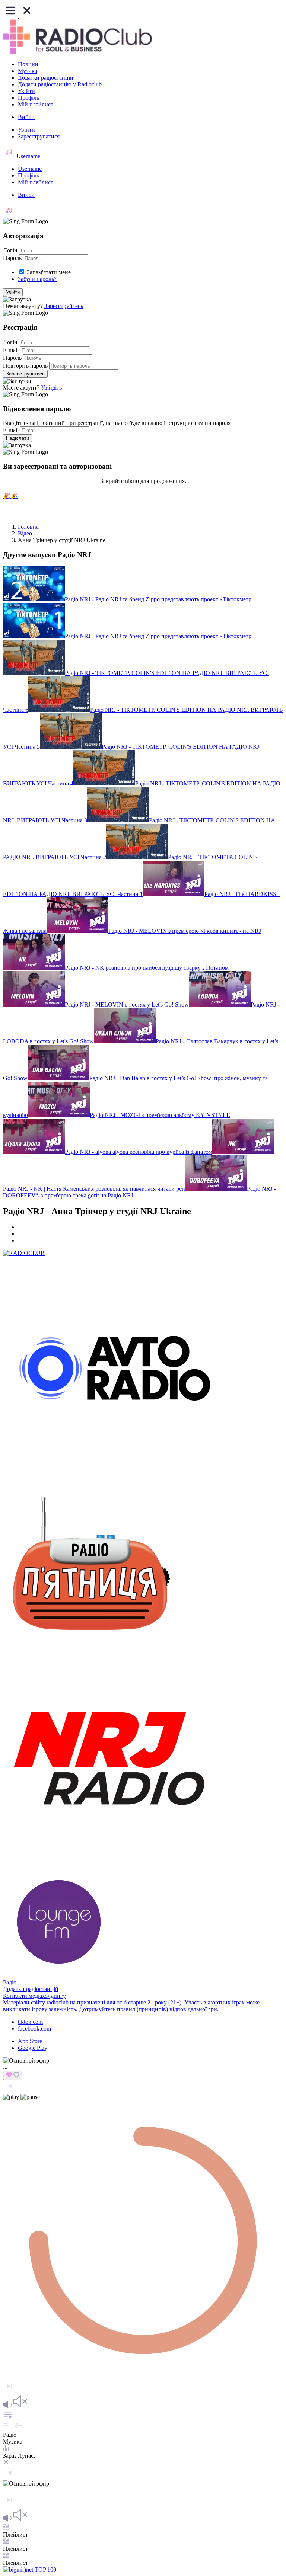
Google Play (33, 2048)
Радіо (10, 1982)
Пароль (12, 258)
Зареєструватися (39, 136)
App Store (30, 2041)
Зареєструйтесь (64, 306)
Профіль (28, 98)
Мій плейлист (36, 104)
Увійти (26, 91)
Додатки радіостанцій (46, 78)
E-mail (11, 350)
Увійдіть (51, 388)
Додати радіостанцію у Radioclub (60, 84)
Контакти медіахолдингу (34, 1996)
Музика (28, 71)
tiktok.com (30, 2022)
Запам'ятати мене (49, 272)
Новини (28, 64)
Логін (10, 250)
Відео (25, 533)
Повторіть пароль (25, 366)
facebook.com (34, 2028)
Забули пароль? (37, 279)
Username (28, 156)
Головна (28, 527)
